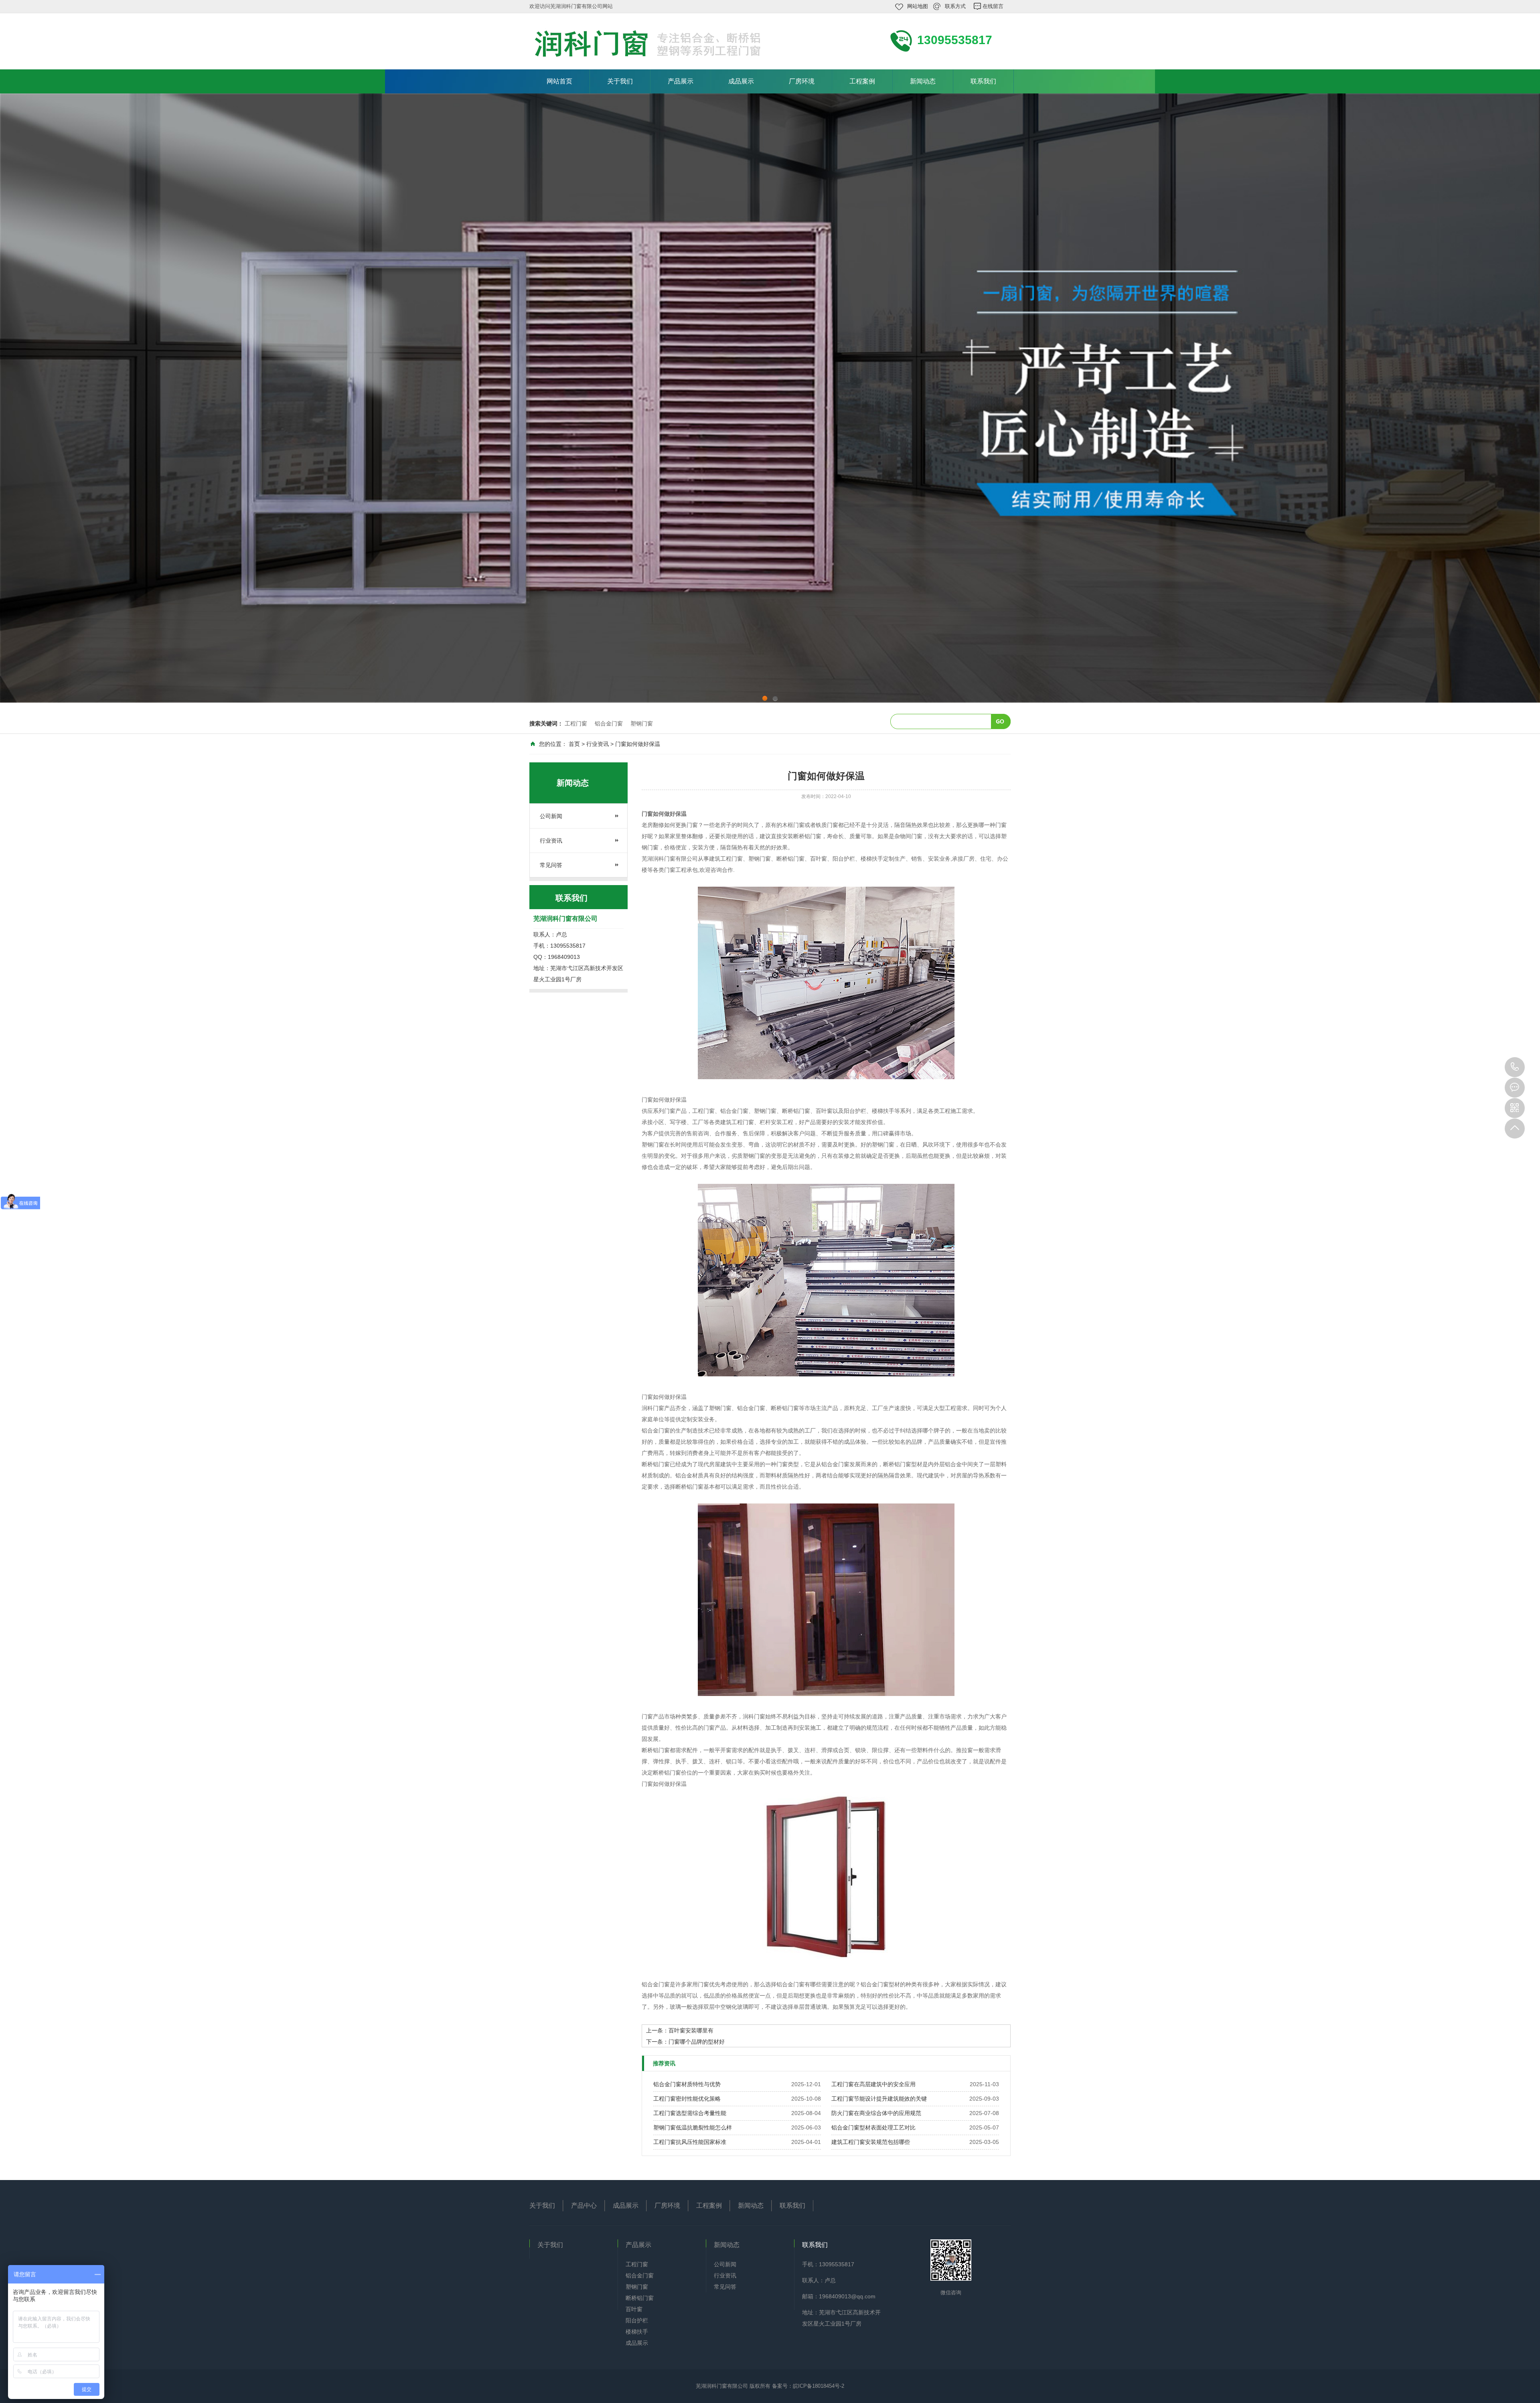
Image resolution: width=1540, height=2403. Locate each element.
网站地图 (918, 6)
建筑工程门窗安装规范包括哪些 (871, 2142)
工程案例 (862, 81)
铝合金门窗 (609, 723)
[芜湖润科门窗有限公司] (661, 44)
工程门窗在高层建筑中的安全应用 (873, 2084)
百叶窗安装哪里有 (691, 2030)
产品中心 (584, 2205)
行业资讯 (598, 744)
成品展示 (741, 81)
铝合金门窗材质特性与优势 (687, 2084)
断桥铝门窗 (640, 2298)
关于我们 (620, 81)
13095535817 (1515, 1067)
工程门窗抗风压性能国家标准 (690, 2142)
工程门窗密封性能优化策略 (687, 2099)
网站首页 (559, 81)
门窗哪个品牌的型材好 (697, 2042)
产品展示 (681, 81)
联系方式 (955, 6)
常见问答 (551, 865)
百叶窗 (634, 2309)
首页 (574, 744)
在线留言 (993, 6)
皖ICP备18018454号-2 (819, 2386)
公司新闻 (551, 816)
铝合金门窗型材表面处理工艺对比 (873, 2127)
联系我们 (983, 81)
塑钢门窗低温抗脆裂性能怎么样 (693, 2127)
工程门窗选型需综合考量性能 (690, 2113)
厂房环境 (802, 81)
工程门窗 (576, 723)
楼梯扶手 (637, 2332)
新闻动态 (923, 81)
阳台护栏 (637, 2320)
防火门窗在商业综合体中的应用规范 (876, 2113)
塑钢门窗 (642, 723)
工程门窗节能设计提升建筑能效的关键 (879, 2099)
